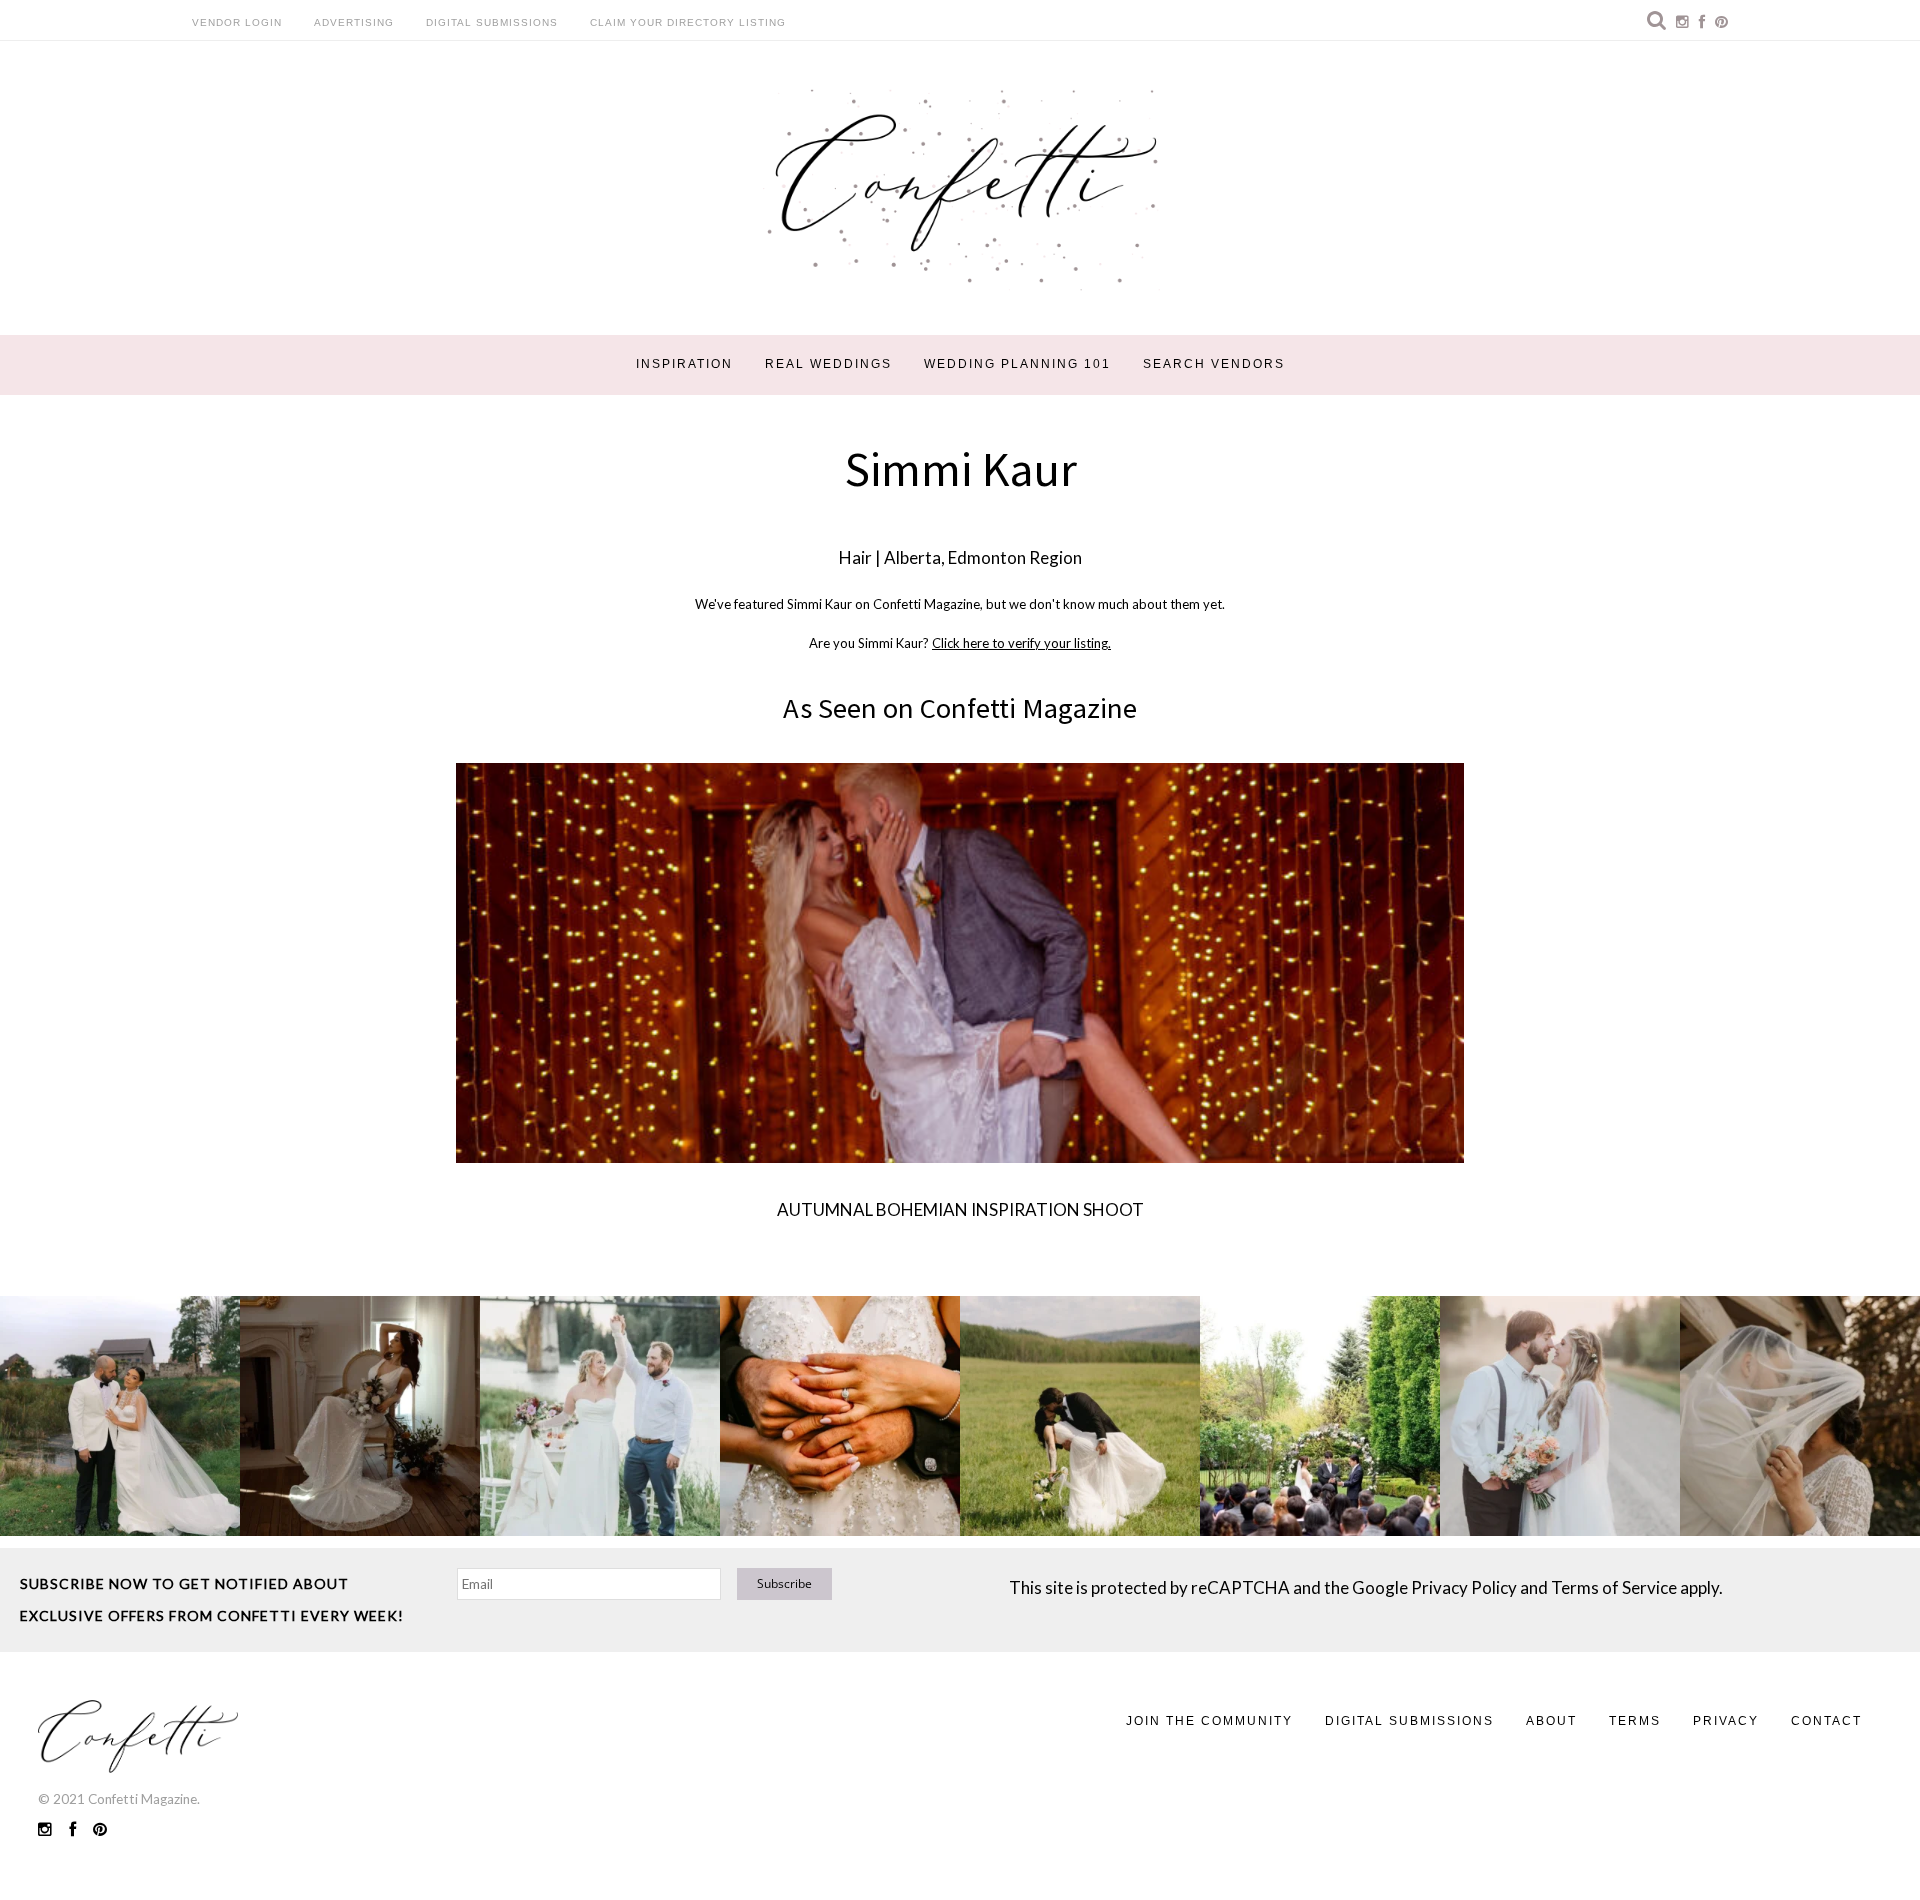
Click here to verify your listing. (1021, 643)
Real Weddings (828, 364)
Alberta (912, 557)
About (1551, 1721)
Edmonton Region (1015, 557)
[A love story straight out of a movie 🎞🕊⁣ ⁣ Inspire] (1560, 1416)
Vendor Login (237, 22)
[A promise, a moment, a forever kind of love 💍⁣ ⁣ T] (840, 1416)
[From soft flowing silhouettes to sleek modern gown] (360, 1416)
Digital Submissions (492, 22)
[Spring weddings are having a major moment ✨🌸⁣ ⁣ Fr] (600, 1416)
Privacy (1726, 1721)
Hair (855, 557)
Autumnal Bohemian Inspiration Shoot (960, 1209)
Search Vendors (1214, 364)
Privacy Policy (1464, 1587)
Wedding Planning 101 (1017, 364)
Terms (1635, 1721)
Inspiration (684, 364)
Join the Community (1209, 1721)
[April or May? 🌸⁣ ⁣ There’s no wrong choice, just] (1320, 1416)
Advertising (354, 22)
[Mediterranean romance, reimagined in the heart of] (120, 1416)
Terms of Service (1614, 1587)
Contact (1826, 1721)
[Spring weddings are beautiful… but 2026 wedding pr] (1080, 1416)
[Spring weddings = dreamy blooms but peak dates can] (1800, 1416)
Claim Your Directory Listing (688, 22)
